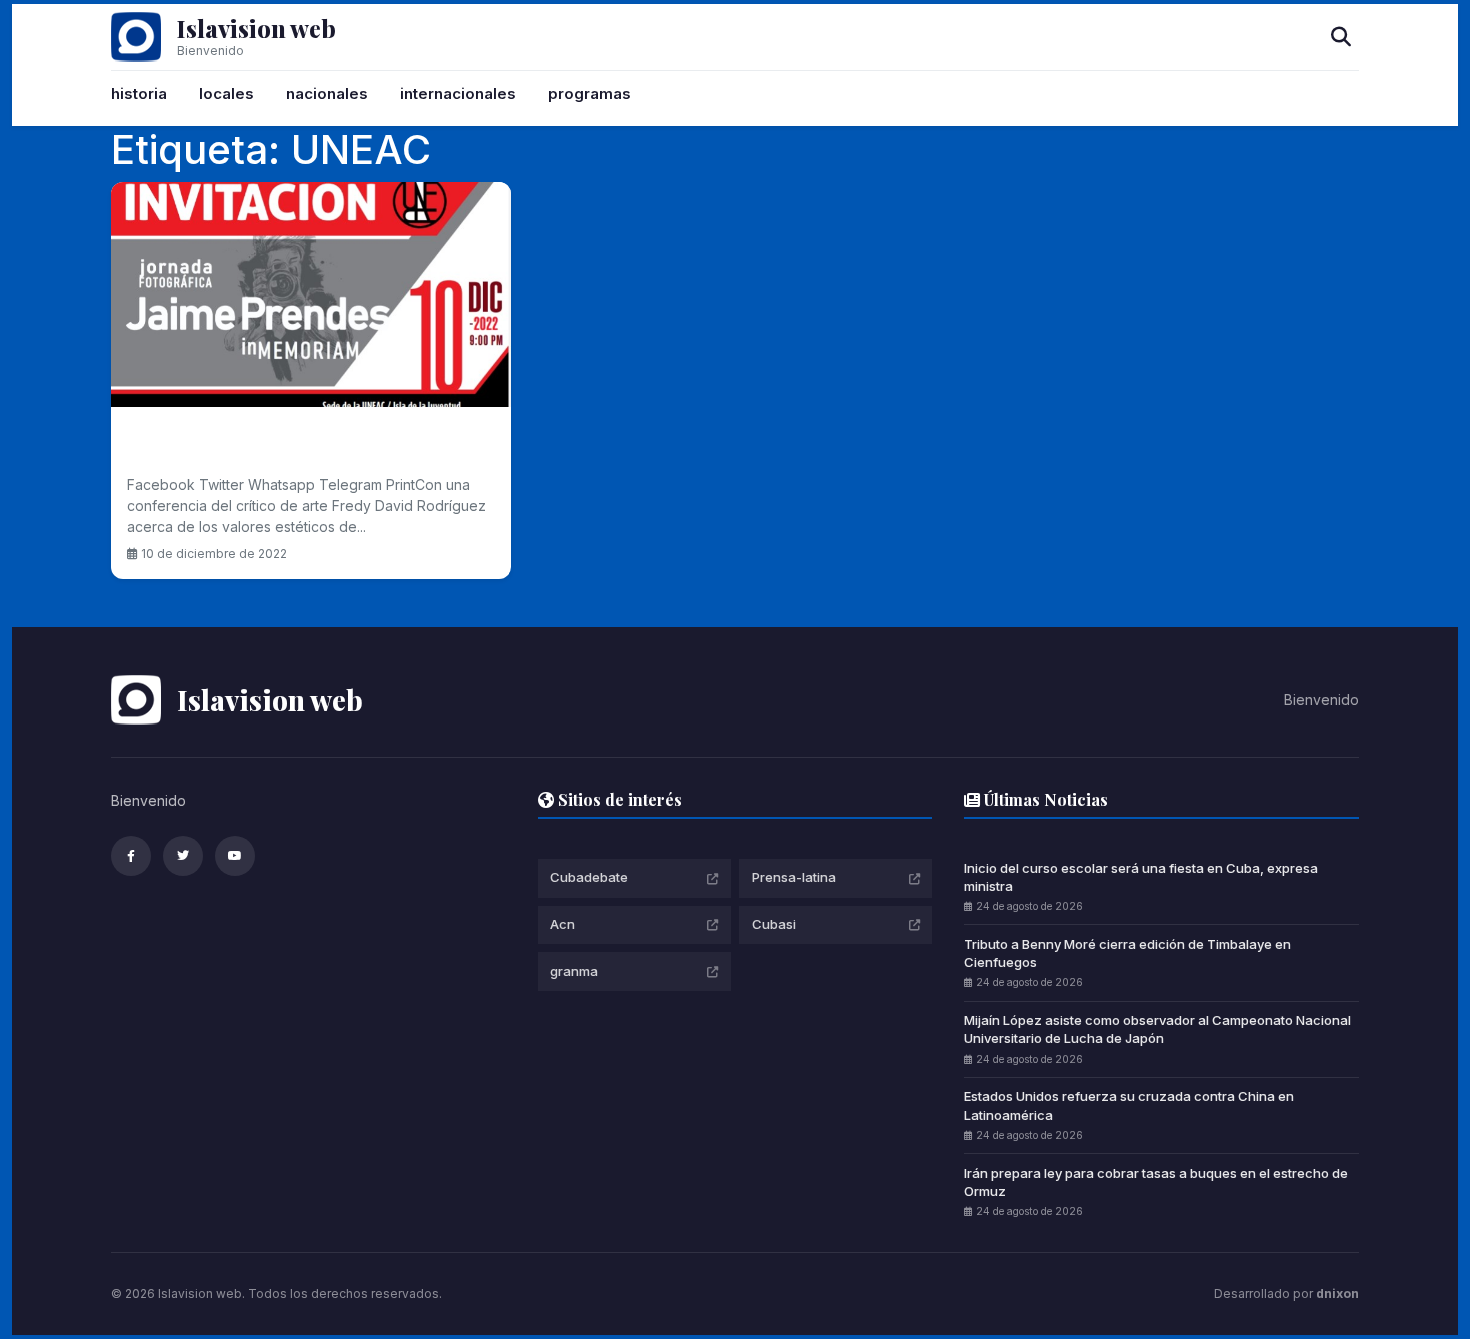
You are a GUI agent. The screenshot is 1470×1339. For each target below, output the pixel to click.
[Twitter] (183, 856)
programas (589, 93)
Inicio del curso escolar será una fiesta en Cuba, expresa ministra (1141, 877)
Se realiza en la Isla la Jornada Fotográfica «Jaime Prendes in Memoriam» (306, 444)
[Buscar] (1341, 37)
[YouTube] (235, 856)
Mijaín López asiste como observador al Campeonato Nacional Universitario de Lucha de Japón (1157, 1029)
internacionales (458, 93)
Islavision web (256, 28)
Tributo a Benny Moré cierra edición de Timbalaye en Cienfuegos (1127, 953)
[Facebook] (131, 856)
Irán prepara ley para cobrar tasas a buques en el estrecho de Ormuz (1156, 1182)
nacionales (327, 93)
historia (139, 93)
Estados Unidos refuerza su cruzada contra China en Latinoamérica (1129, 1105)
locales (226, 93)
